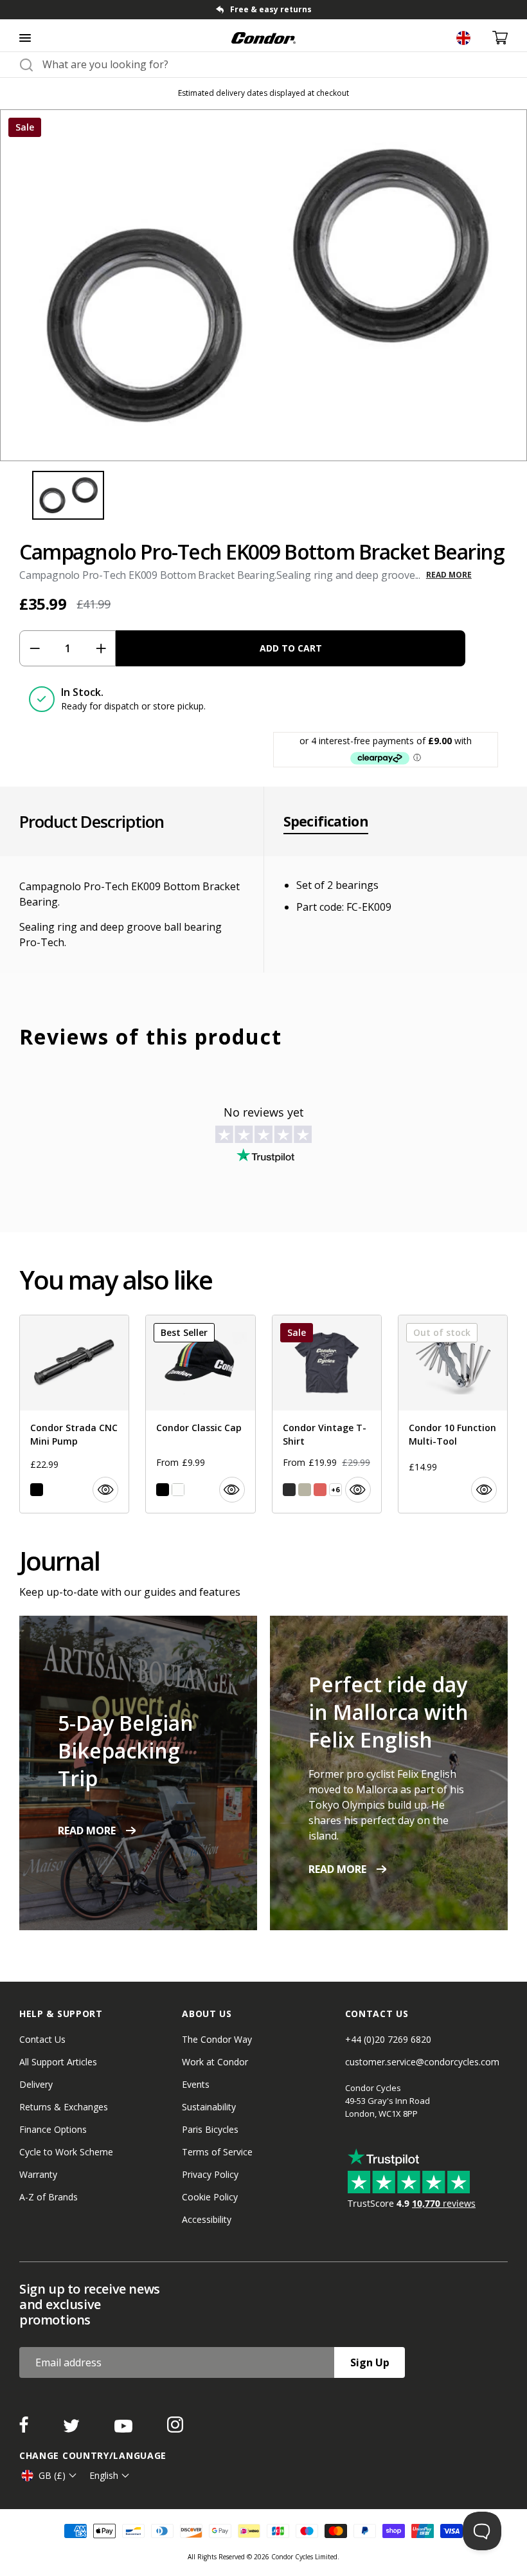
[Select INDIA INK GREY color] (289, 1490)
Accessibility (207, 2219)
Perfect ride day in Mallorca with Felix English (389, 1712)
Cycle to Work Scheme (66, 2152)
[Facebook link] (25, 2429)
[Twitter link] (73, 2429)
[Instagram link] (175, 2429)
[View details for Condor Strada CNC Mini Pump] (74, 1414)
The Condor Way (217, 2039)
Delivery (36, 2084)
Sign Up (370, 2362)
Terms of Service (217, 2152)
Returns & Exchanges (64, 2107)
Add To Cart (291, 648)
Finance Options (53, 2129)
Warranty (38, 2174)
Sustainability (209, 2107)
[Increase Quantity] (101, 648)
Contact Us (42, 2039)
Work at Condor (215, 2062)
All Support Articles (58, 2062)
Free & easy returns (271, 9)
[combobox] (275, 64)
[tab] (263, 10)
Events (196, 2084)
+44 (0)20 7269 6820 (388, 2039)
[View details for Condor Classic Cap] (200, 1414)
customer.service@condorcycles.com (422, 2062)
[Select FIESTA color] (320, 1490)
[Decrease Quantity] (34, 648)
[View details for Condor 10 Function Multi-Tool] (453, 1414)
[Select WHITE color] (178, 1490)
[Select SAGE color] (305, 1490)
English (104, 2475)
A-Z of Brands (49, 2197)
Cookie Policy (210, 2197)
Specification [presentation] (326, 821)
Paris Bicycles (210, 2129)
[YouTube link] (125, 2429)
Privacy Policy (210, 2174)
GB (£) (52, 2475)
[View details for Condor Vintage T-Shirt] (327, 1414)
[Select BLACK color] (37, 1490)
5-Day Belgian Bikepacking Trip (126, 1750)
